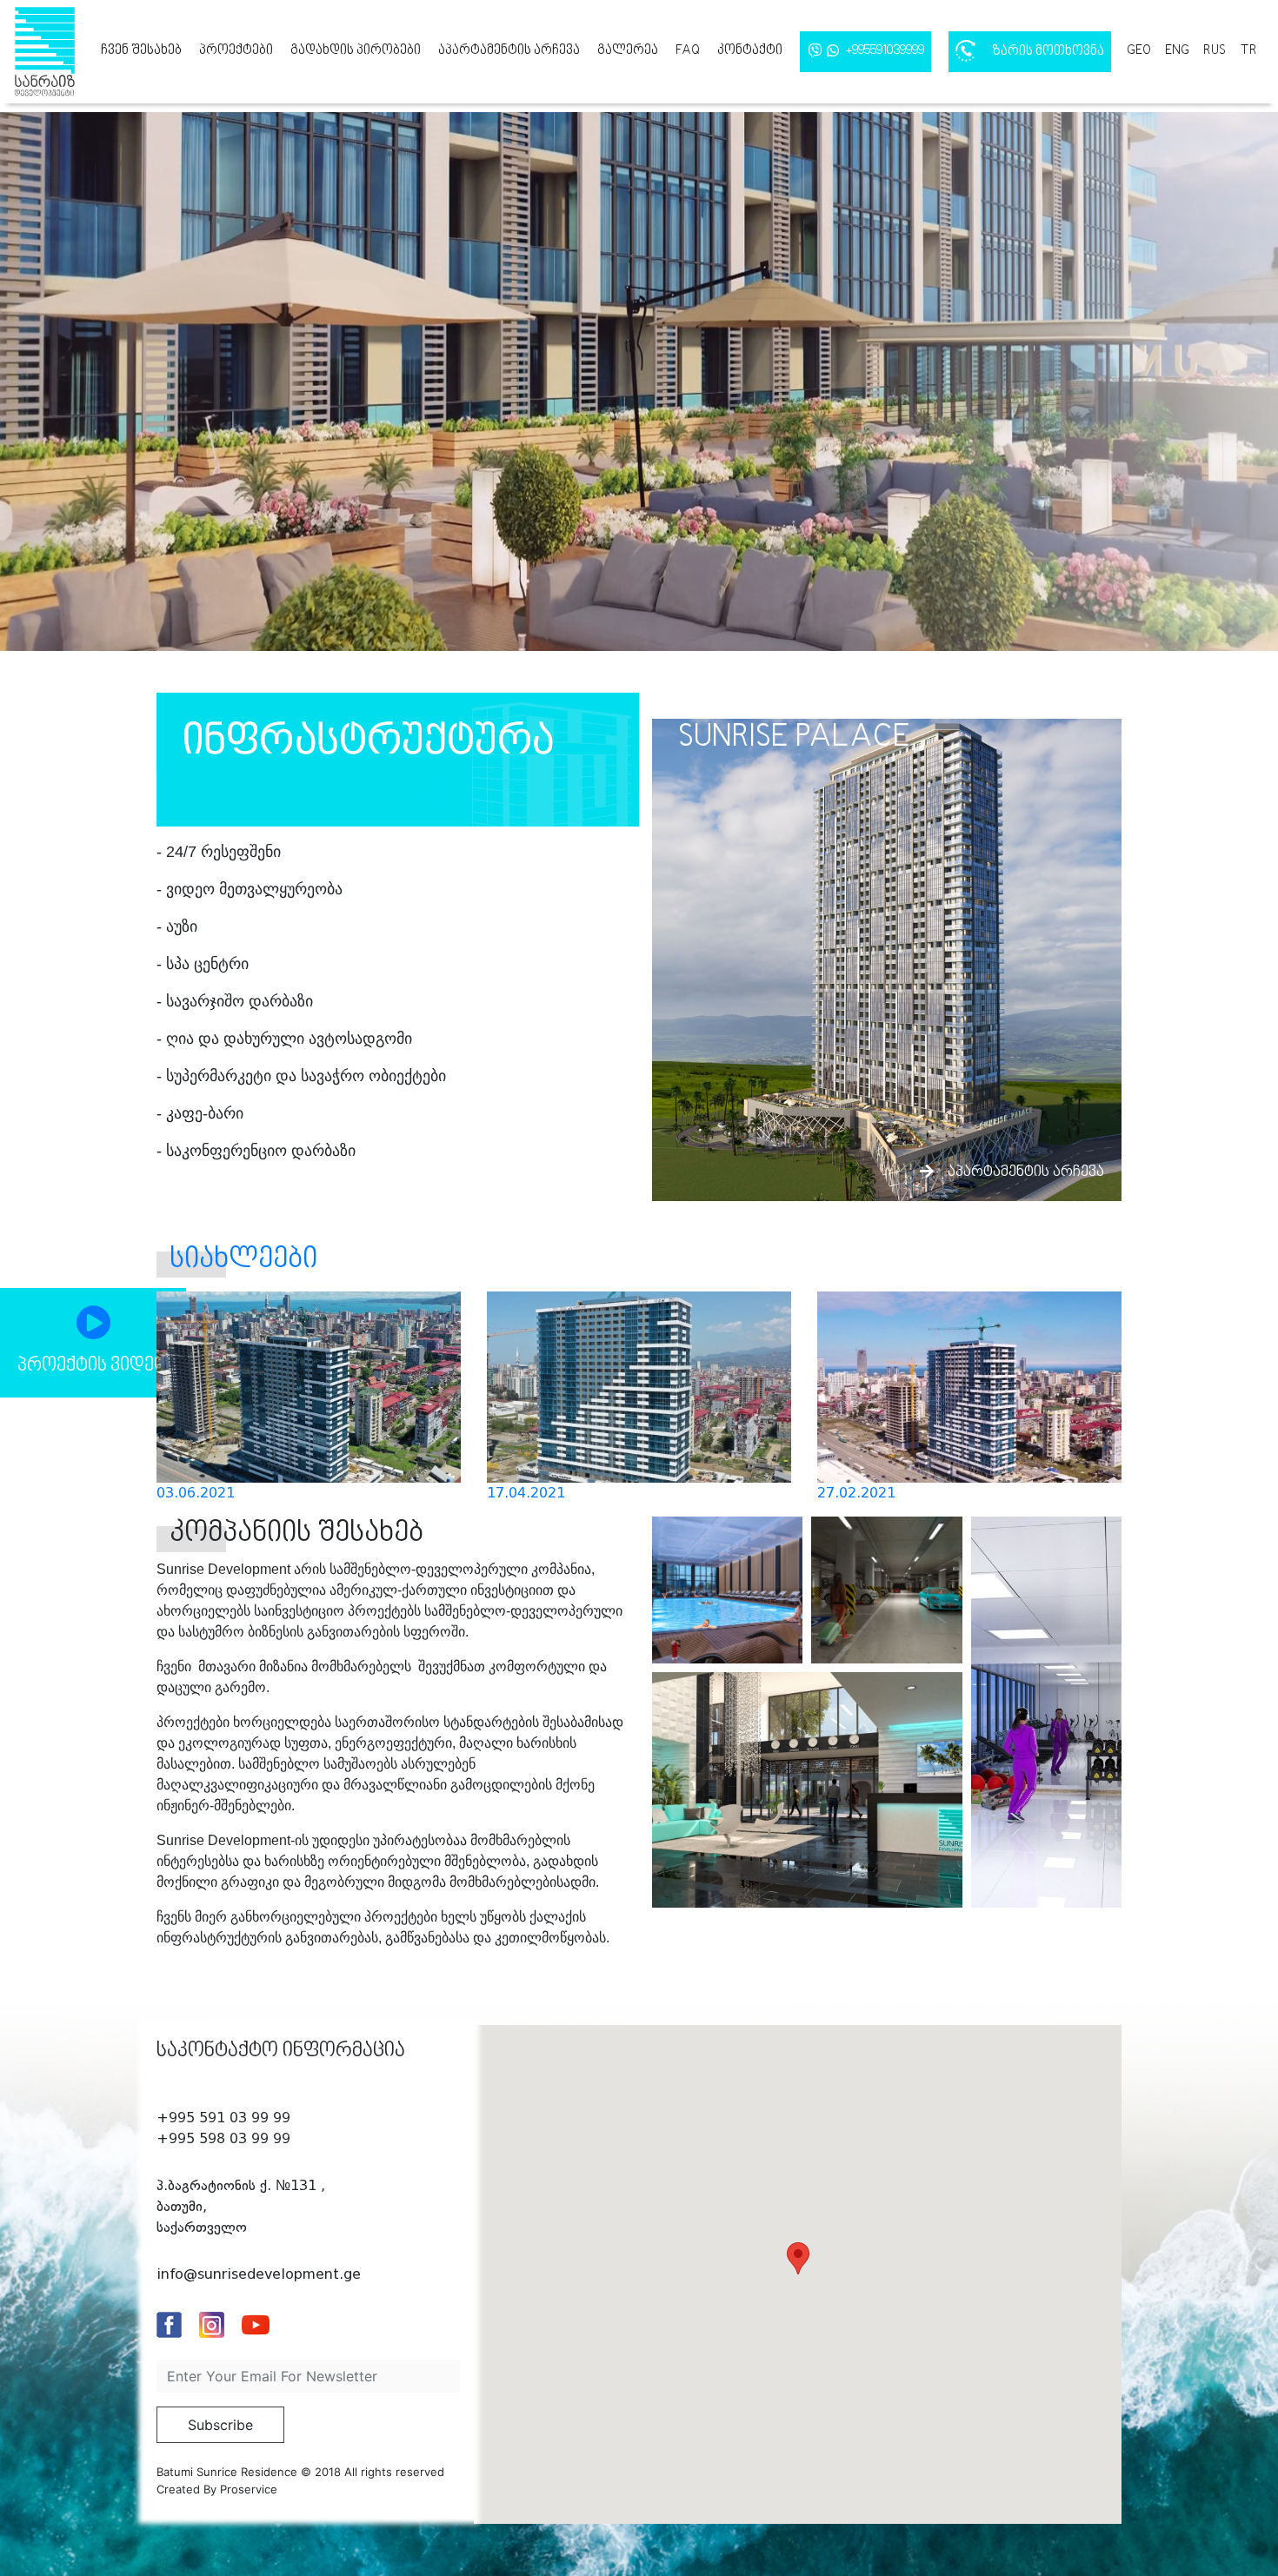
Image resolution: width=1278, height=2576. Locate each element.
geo (1139, 50)
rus (1215, 50)
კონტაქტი (750, 50)
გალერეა (628, 50)
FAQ (688, 50)
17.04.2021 (526, 1493)
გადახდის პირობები (356, 50)
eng (1177, 50)
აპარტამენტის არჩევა (509, 50)
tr (1248, 50)
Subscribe (220, 2425)
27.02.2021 (856, 1493)
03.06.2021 (196, 1493)
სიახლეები (243, 1260)
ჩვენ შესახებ (141, 50)
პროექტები (236, 50)
